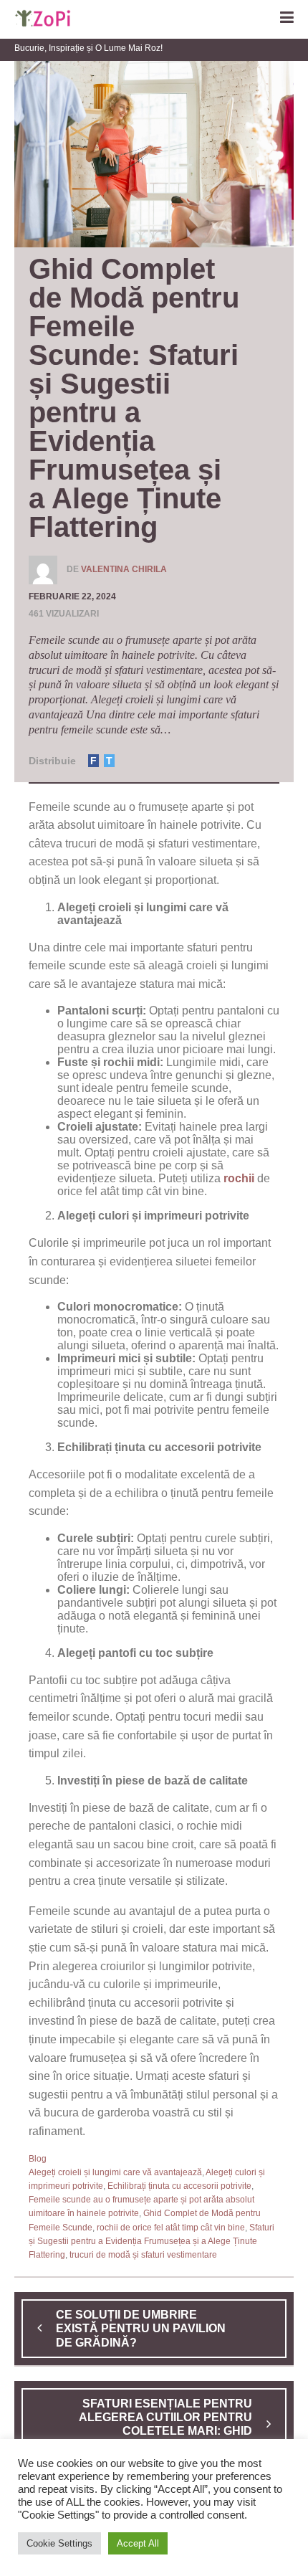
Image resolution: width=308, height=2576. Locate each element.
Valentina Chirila (124, 569)
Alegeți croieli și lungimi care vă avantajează (115, 2172)
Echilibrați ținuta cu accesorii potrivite (179, 2186)
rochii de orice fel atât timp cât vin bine (171, 2228)
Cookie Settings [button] (59, 2543)
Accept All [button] (138, 2543)
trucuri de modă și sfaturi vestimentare (143, 2255)
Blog (38, 2159)
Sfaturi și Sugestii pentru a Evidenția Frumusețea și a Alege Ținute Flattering (151, 2241)
